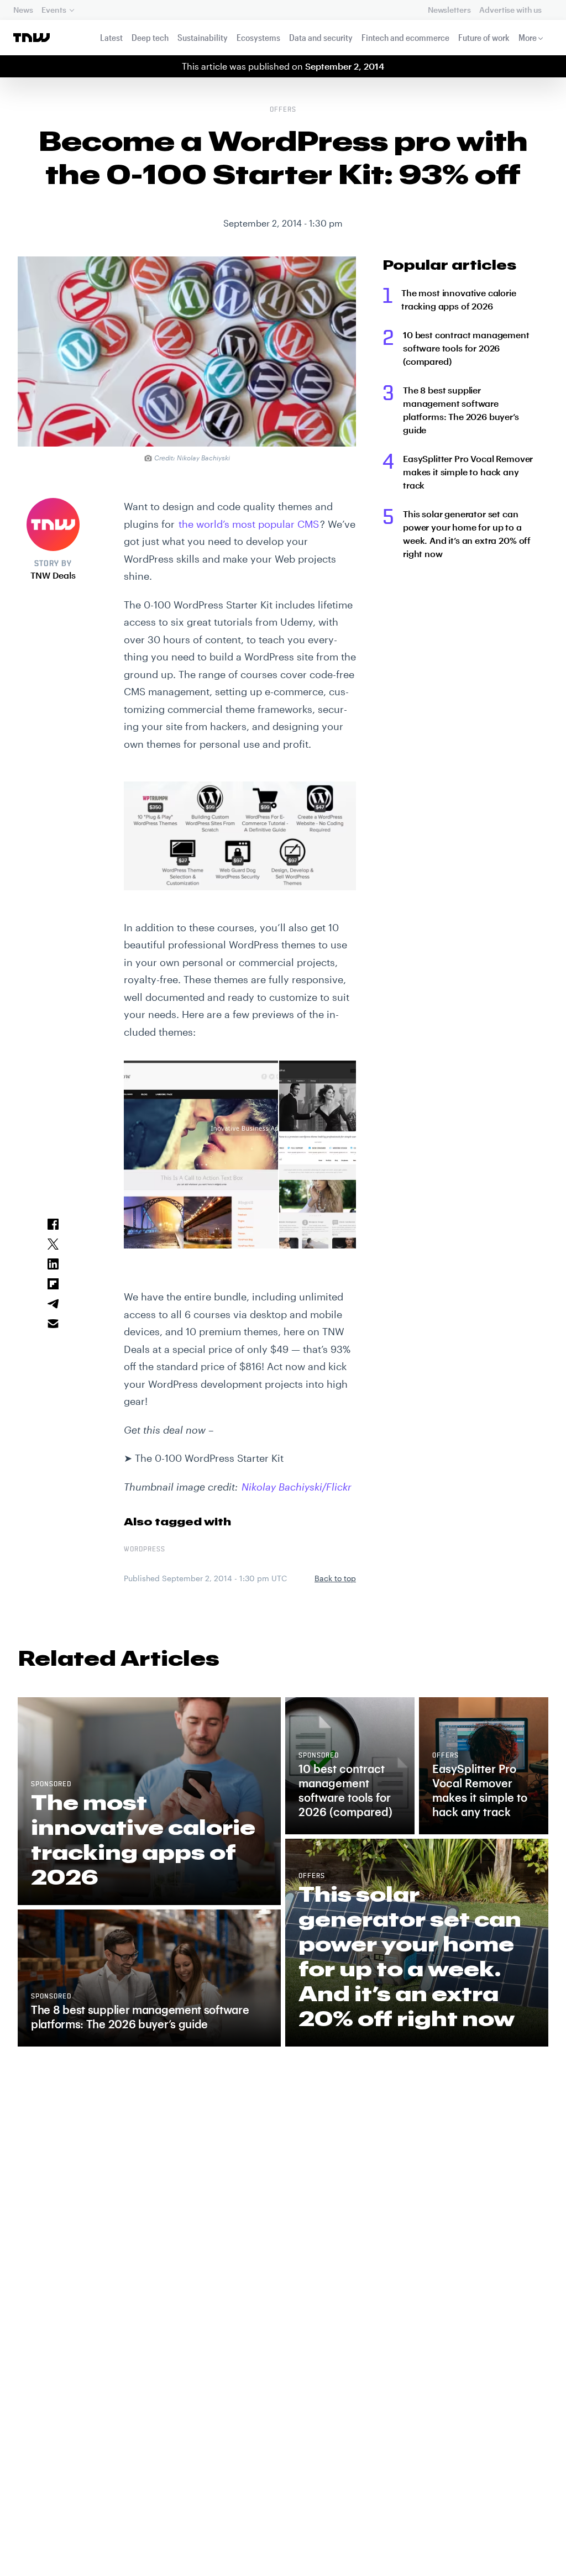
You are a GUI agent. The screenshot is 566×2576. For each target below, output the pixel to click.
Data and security (321, 37)
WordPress (145, 1550)
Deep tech (150, 37)
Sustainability (203, 37)
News (23, 10)
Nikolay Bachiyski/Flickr (297, 1487)
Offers (283, 110)
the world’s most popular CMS (249, 524)
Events (54, 10)
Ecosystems (258, 37)
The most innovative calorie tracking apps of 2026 (459, 299)
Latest (111, 37)
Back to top (335, 1578)
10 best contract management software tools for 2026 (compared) (466, 348)
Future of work (484, 37)
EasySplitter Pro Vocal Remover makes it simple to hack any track (468, 472)
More (528, 37)
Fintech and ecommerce (405, 37)
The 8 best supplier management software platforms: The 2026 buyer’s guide (461, 410)
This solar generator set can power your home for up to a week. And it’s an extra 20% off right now (467, 534)
